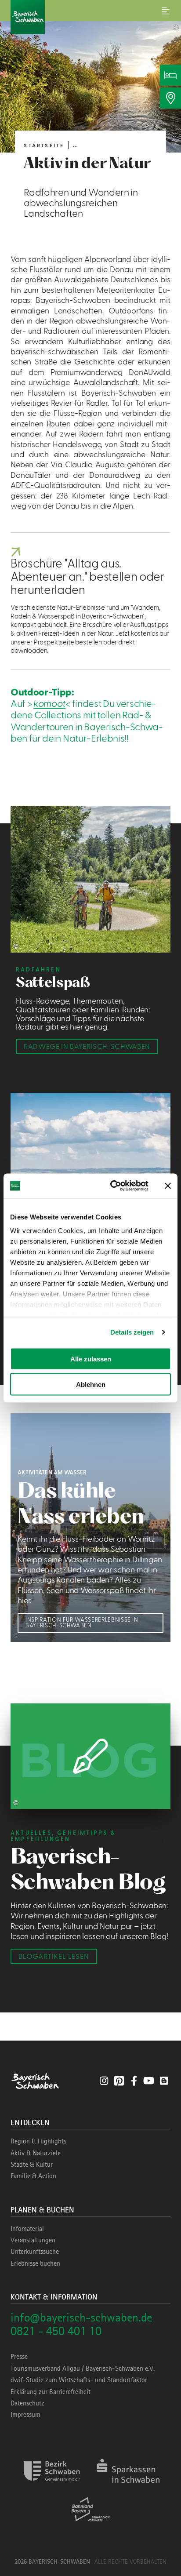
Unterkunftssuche (35, 2252)
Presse (19, 2357)
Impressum (25, 2415)
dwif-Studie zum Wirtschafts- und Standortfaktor (79, 2380)
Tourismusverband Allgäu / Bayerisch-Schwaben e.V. (83, 2369)
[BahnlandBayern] (91, 2524)
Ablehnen (91, 1384)
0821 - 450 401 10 (56, 2331)
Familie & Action (33, 2176)
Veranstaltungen (33, 2240)
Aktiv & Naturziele (36, 2153)
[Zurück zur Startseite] (90, 17)
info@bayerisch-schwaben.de (81, 2317)
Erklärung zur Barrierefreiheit (51, 2392)
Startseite (44, 146)
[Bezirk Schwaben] (52, 2486)
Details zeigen (132, 1332)
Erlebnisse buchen (35, 2263)
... (75, 145)
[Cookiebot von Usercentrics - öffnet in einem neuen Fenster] (112, 1186)
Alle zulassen (91, 1359)
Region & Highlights (38, 2141)
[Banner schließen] (168, 1186)
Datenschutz (27, 2403)
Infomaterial (27, 2229)
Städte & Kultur (32, 2165)
